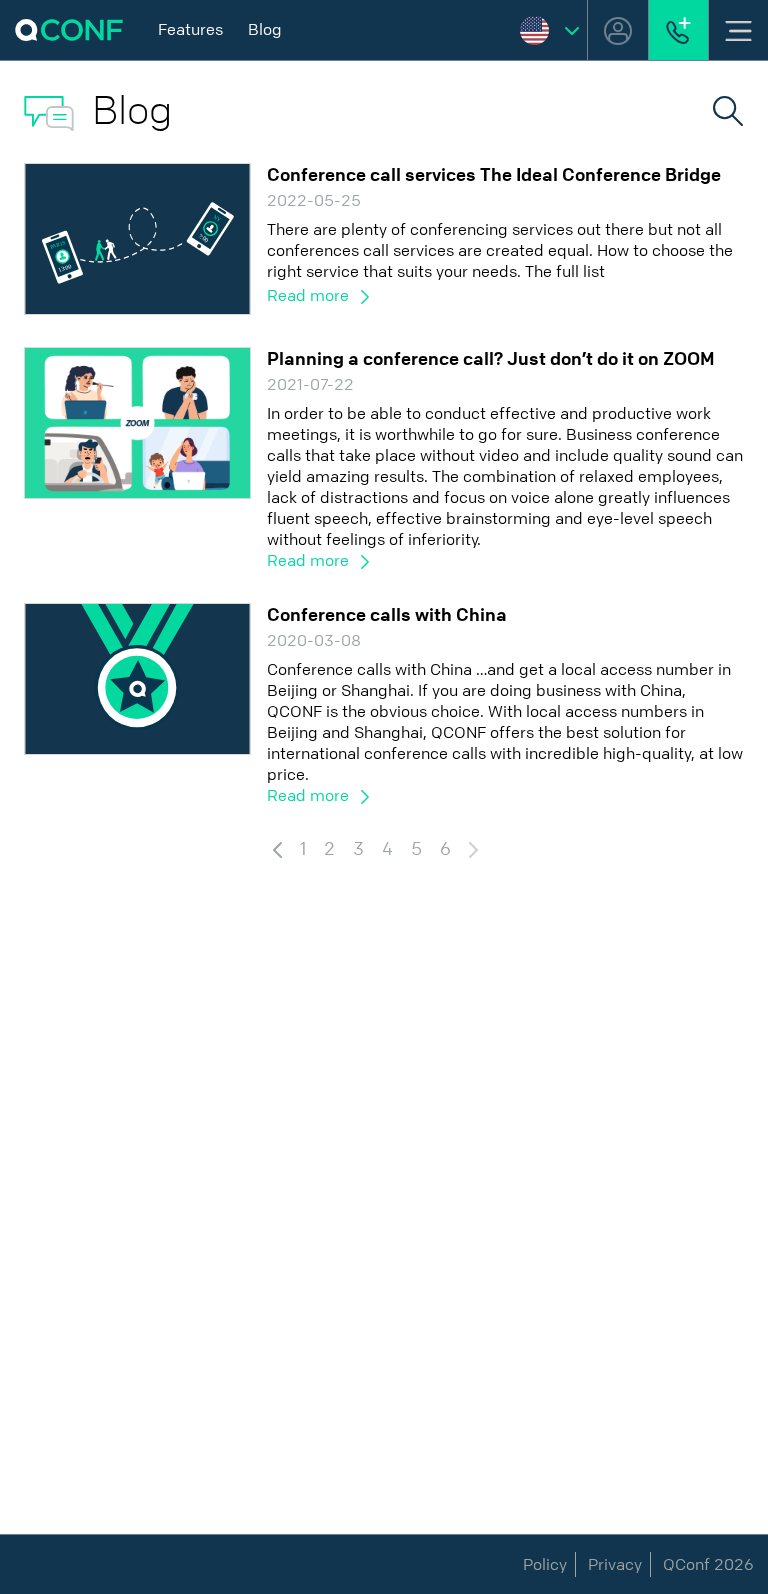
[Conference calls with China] (137, 677)
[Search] (728, 109)
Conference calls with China (387, 615)
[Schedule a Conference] (678, 30)
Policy (545, 1564)
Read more (310, 295)
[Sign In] (618, 30)
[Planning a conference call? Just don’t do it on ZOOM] (137, 421)
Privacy (615, 1564)
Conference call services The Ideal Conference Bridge (494, 175)
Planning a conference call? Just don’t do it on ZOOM (491, 359)
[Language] (549, 30)
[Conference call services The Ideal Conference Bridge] (137, 237)
